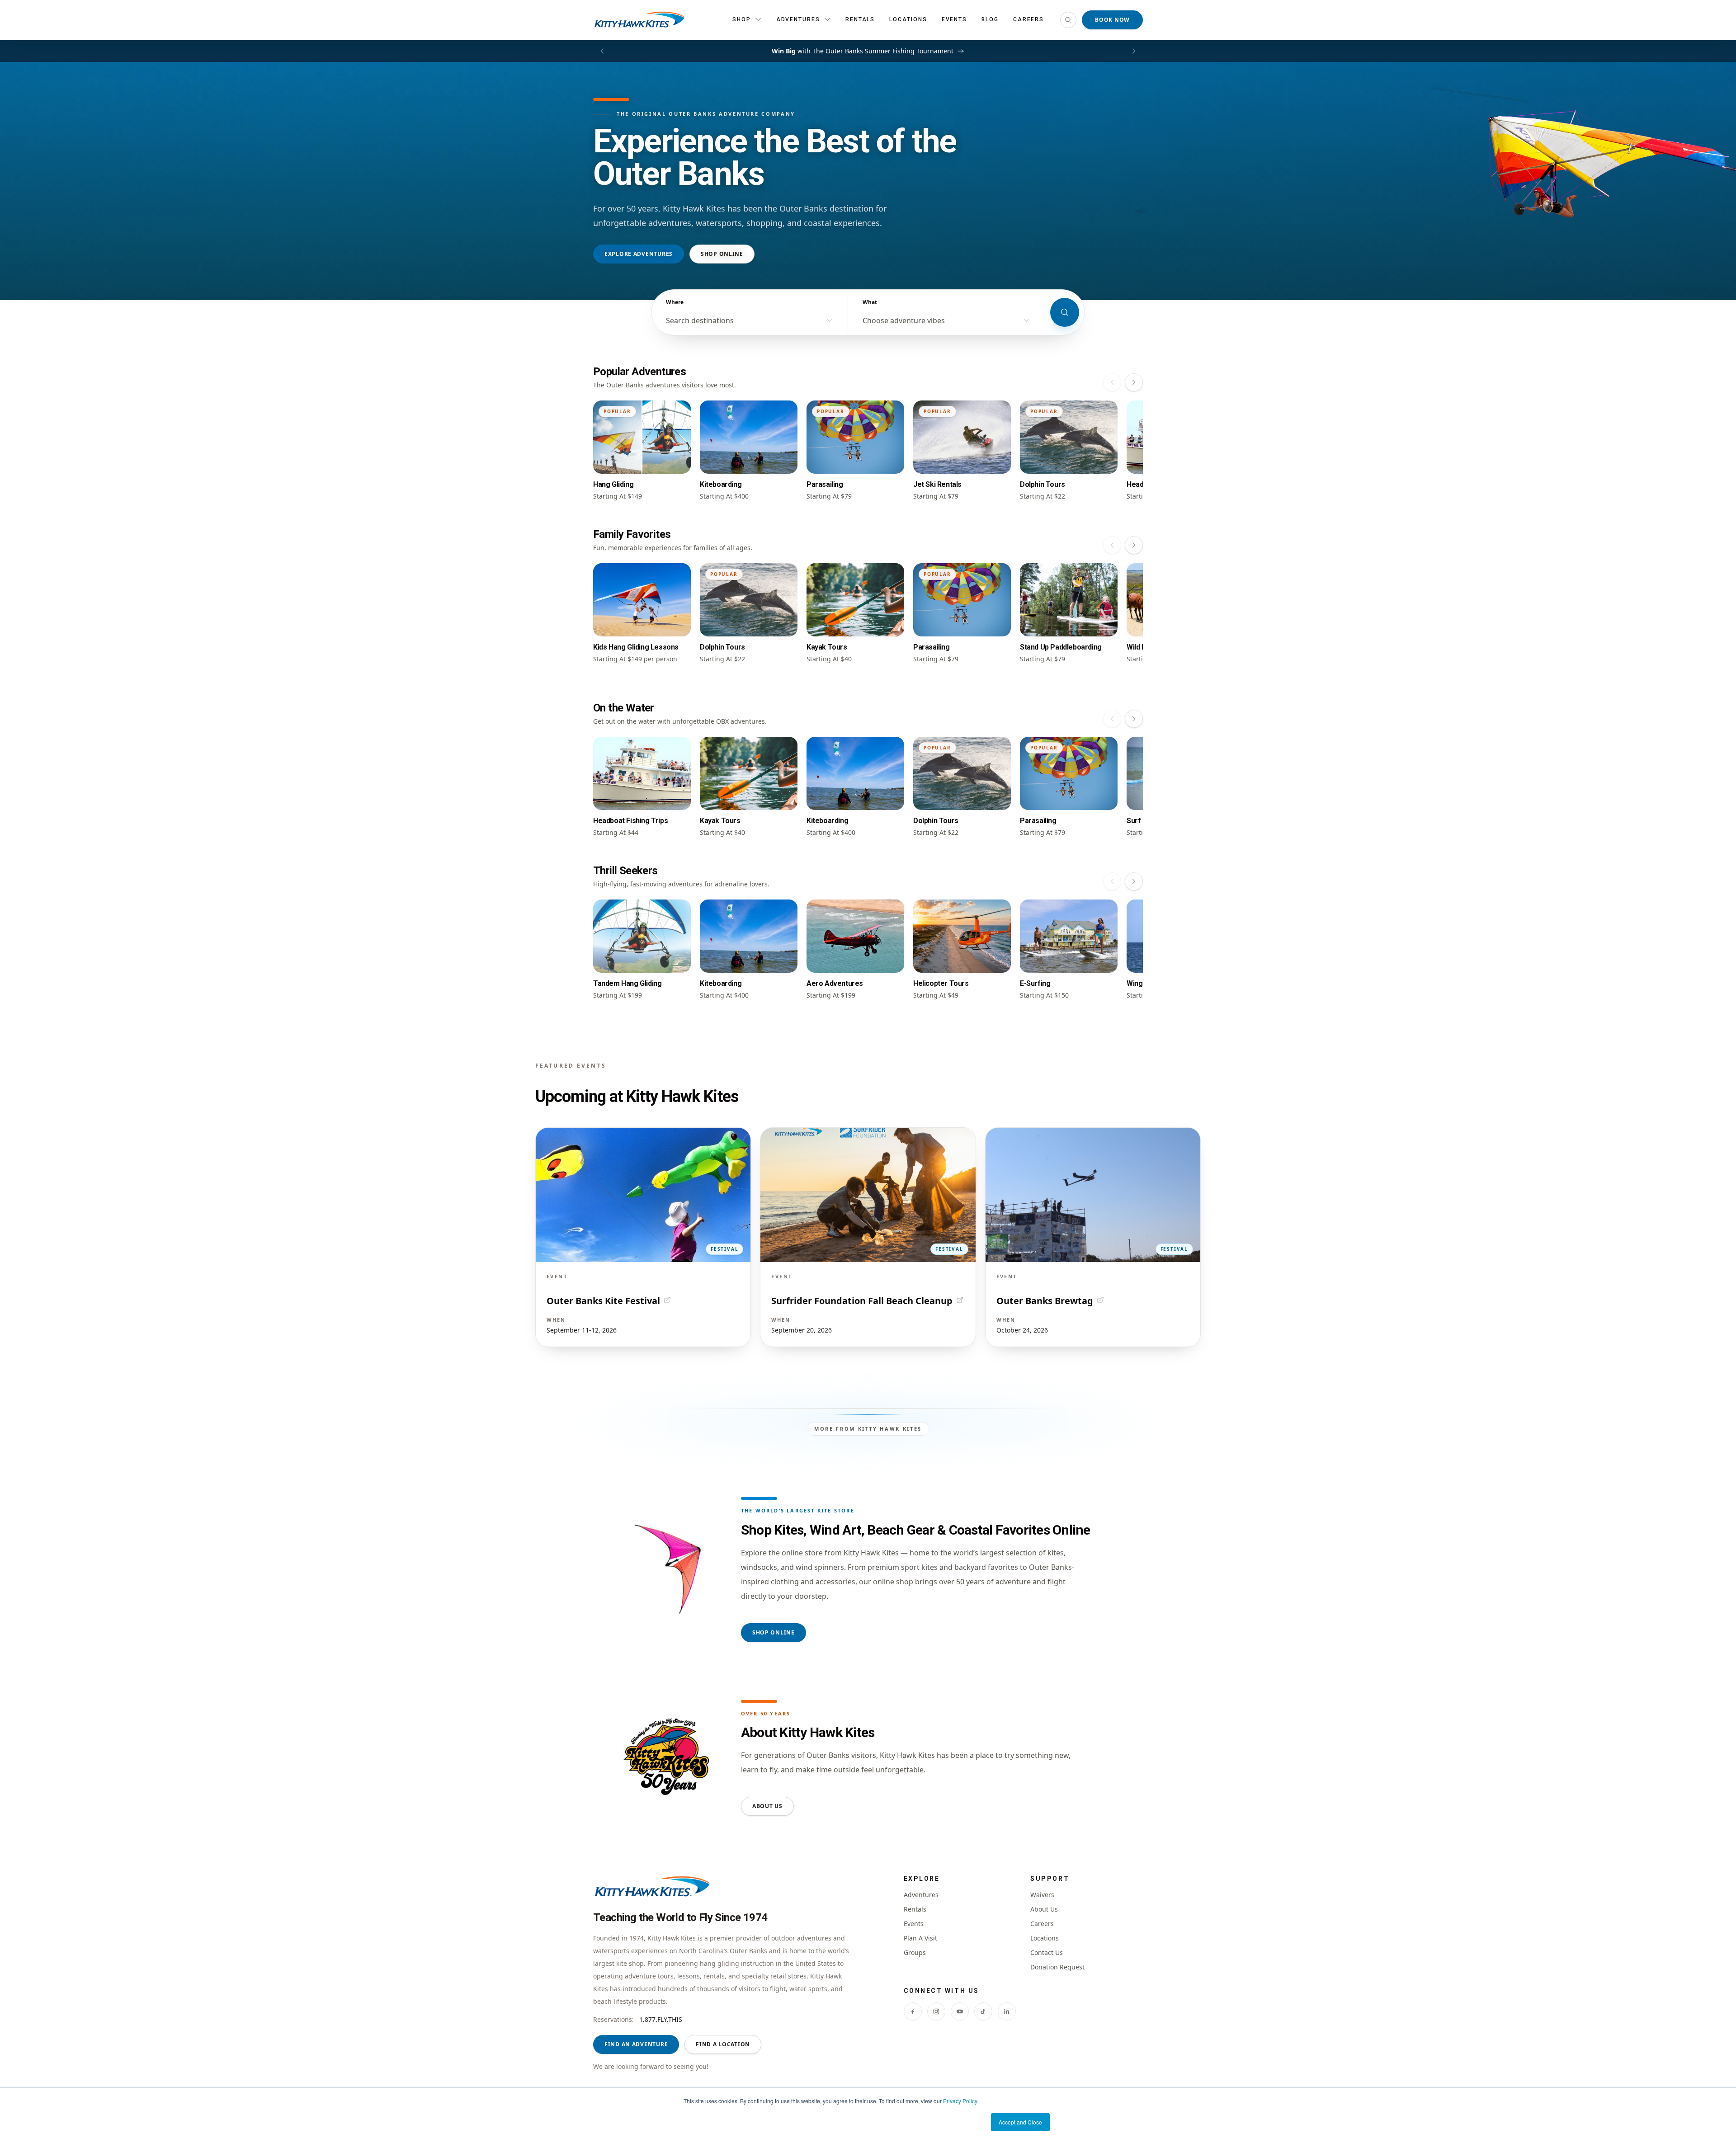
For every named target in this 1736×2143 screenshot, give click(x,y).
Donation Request (1057, 1967)
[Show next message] (1134, 51)
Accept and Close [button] (1020, 2122)
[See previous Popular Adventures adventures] (1112, 382)
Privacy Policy (960, 2101)
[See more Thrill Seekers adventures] (1134, 881)
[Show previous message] (602, 51)
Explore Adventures (639, 254)
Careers (1028, 19)
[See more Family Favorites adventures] (1134, 545)
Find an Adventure (636, 2044)
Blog (990, 19)
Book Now (1112, 20)
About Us (767, 1806)
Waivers (1042, 1895)
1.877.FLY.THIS (661, 2019)
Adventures (921, 1895)
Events (955, 19)
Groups (915, 1952)
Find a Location (723, 2044)
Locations (908, 19)
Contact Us (1047, 1952)
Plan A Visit (920, 1938)
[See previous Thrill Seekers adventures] (1112, 881)
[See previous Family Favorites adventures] (1112, 545)
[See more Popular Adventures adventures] (1134, 382)
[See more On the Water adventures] (1134, 719)
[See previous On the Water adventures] (1112, 719)
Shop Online (722, 254)
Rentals (860, 19)
